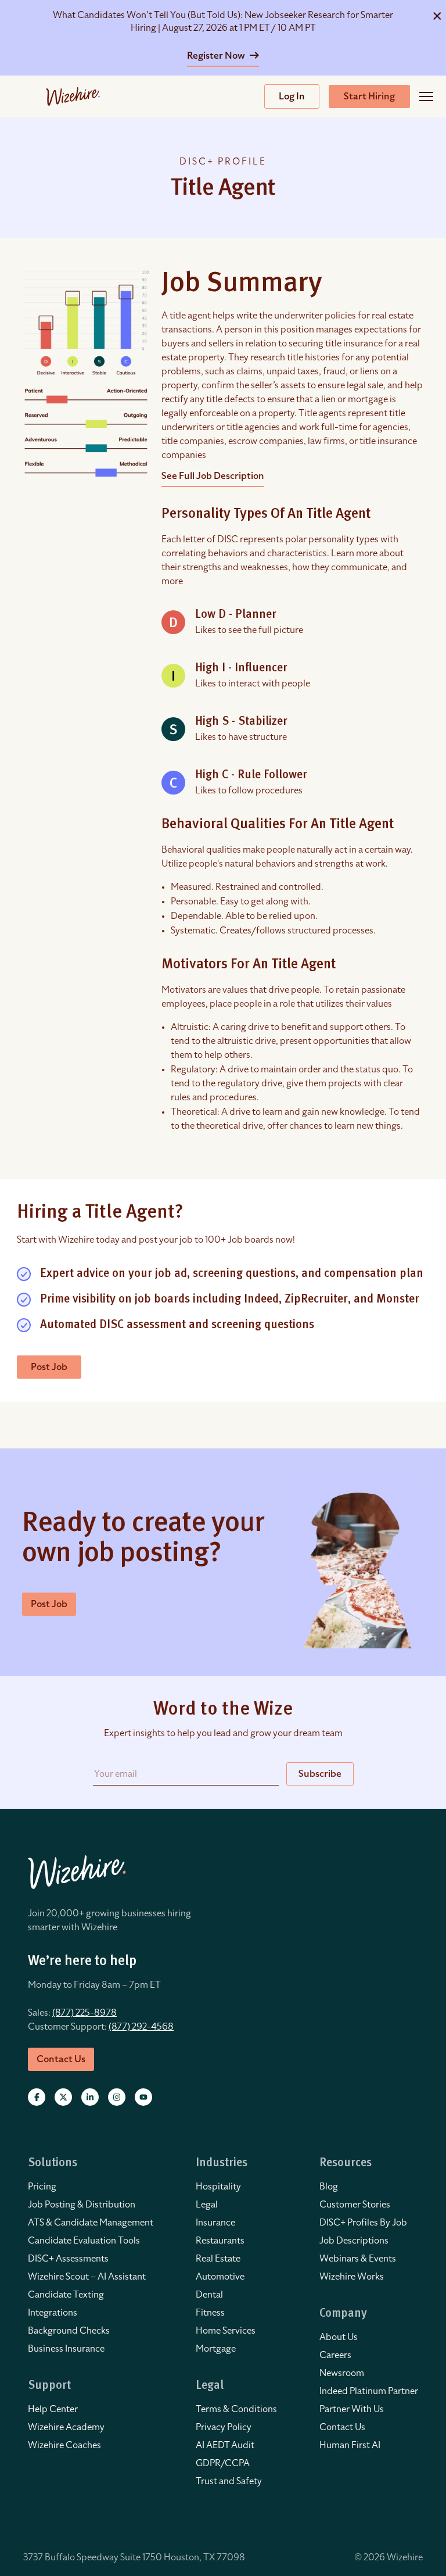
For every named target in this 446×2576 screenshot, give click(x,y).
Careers (335, 2355)
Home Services (226, 2331)
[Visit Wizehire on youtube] (143, 2097)
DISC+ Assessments (68, 2259)
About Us (339, 2337)
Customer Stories (355, 2205)
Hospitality (218, 2187)
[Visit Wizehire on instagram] (117, 2097)
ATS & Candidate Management (91, 2223)
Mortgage (216, 2349)
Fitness (210, 2313)
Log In (292, 96)
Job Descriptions (354, 2241)
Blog (329, 2187)
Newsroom (342, 2373)
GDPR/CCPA (223, 2463)
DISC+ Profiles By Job (363, 2223)
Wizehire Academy (66, 2427)
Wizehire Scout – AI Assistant (87, 2277)
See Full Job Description (213, 476)
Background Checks (69, 2331)
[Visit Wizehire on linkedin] (90, 2097)
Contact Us (342, 2427)
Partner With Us (352, 2409)
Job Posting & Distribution (82, 2205)
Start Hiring (369, 96)
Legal (207, 2205)
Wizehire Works (352, 2277)
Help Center (53, 2409)
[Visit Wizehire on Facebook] (37, 2097)
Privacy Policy (224, 2427)
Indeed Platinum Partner (369, 2391)
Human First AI (350, 2445)
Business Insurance (66, 2349)
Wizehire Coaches (64, 2445)
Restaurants (220, 2241)
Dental (209, 2295)
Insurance (215, 2223)
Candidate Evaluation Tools (84, 2241)
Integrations (53, 2313)
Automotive (220, 2277)
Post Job (49, 1367)
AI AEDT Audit (225, 2445)
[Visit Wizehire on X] (63, 2097)
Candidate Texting (66, 2295)
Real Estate (218, 2259)
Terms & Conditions (236, 2409)
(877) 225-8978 (84, 2013)
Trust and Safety (229, 2481)
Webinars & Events (358, 2259)
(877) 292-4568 (141, 2027)
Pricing (42, 2187)
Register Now (217, 56)
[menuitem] (91, 2187)
